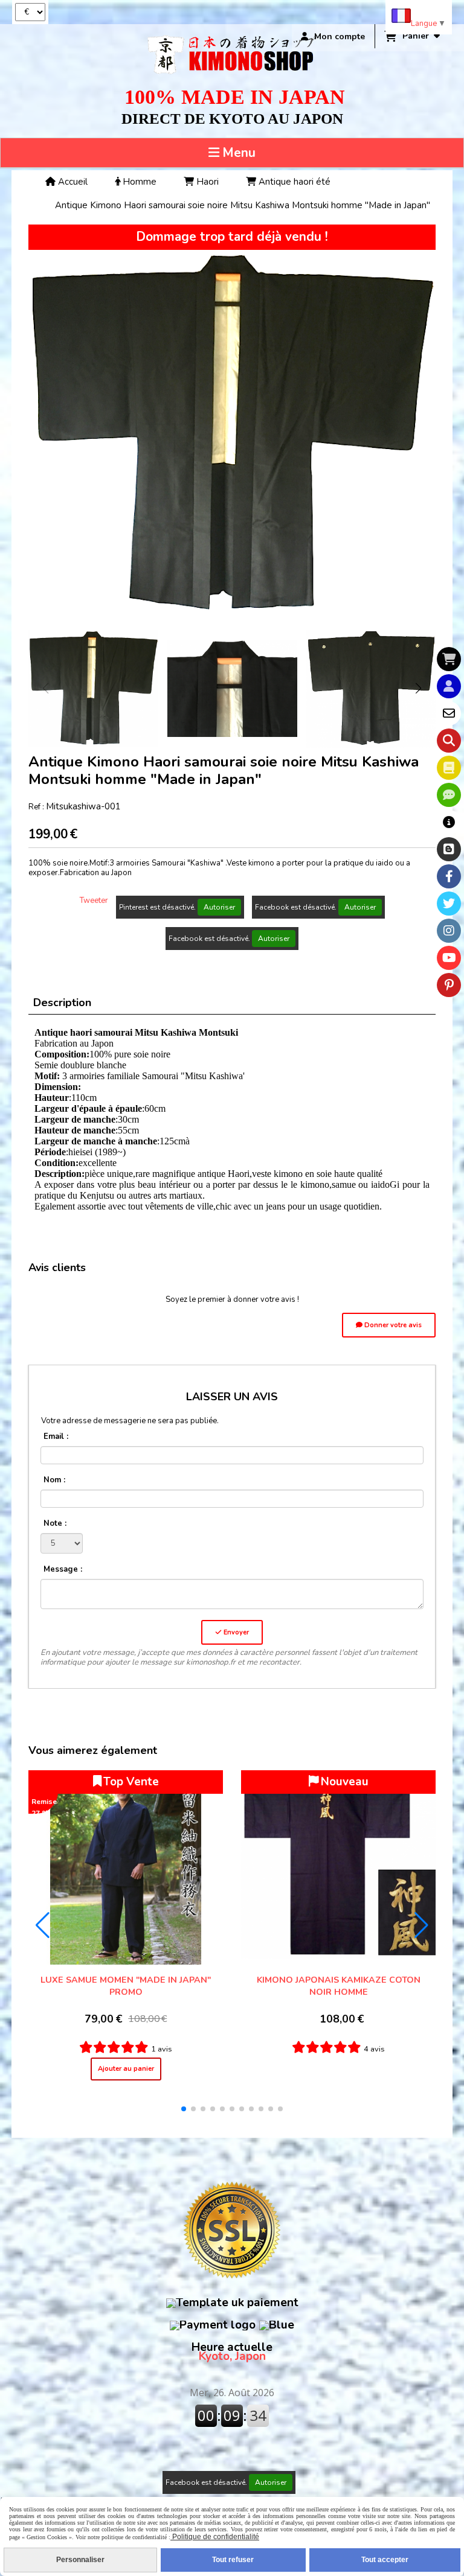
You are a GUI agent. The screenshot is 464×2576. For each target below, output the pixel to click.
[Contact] (449, 713)
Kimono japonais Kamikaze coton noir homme (339, 1986)
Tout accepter (385, 2560)
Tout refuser (233, 2560)
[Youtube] (449, 958)
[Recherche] (449, 741)
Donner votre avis (392, 1325)
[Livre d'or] (449, 768)
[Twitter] (449, 904)
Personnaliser (80, 2560)
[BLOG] (449, 849)
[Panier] (449, 659)
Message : (63, 1569)
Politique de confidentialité (215, 2537)
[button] (419, 688)
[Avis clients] (449, 795)
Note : (55, 1523)
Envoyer (235, 1632)
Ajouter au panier (126, 2069)
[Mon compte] (449, 686)
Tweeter (94, 901)
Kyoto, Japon (232, 2352)
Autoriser (219, 907)
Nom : (54, 1480)
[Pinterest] (449, 985)
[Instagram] (449, 931)
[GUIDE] (449, 822)
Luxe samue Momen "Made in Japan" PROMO (126, 1986)
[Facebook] (449, 876)
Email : (56, 1436)
